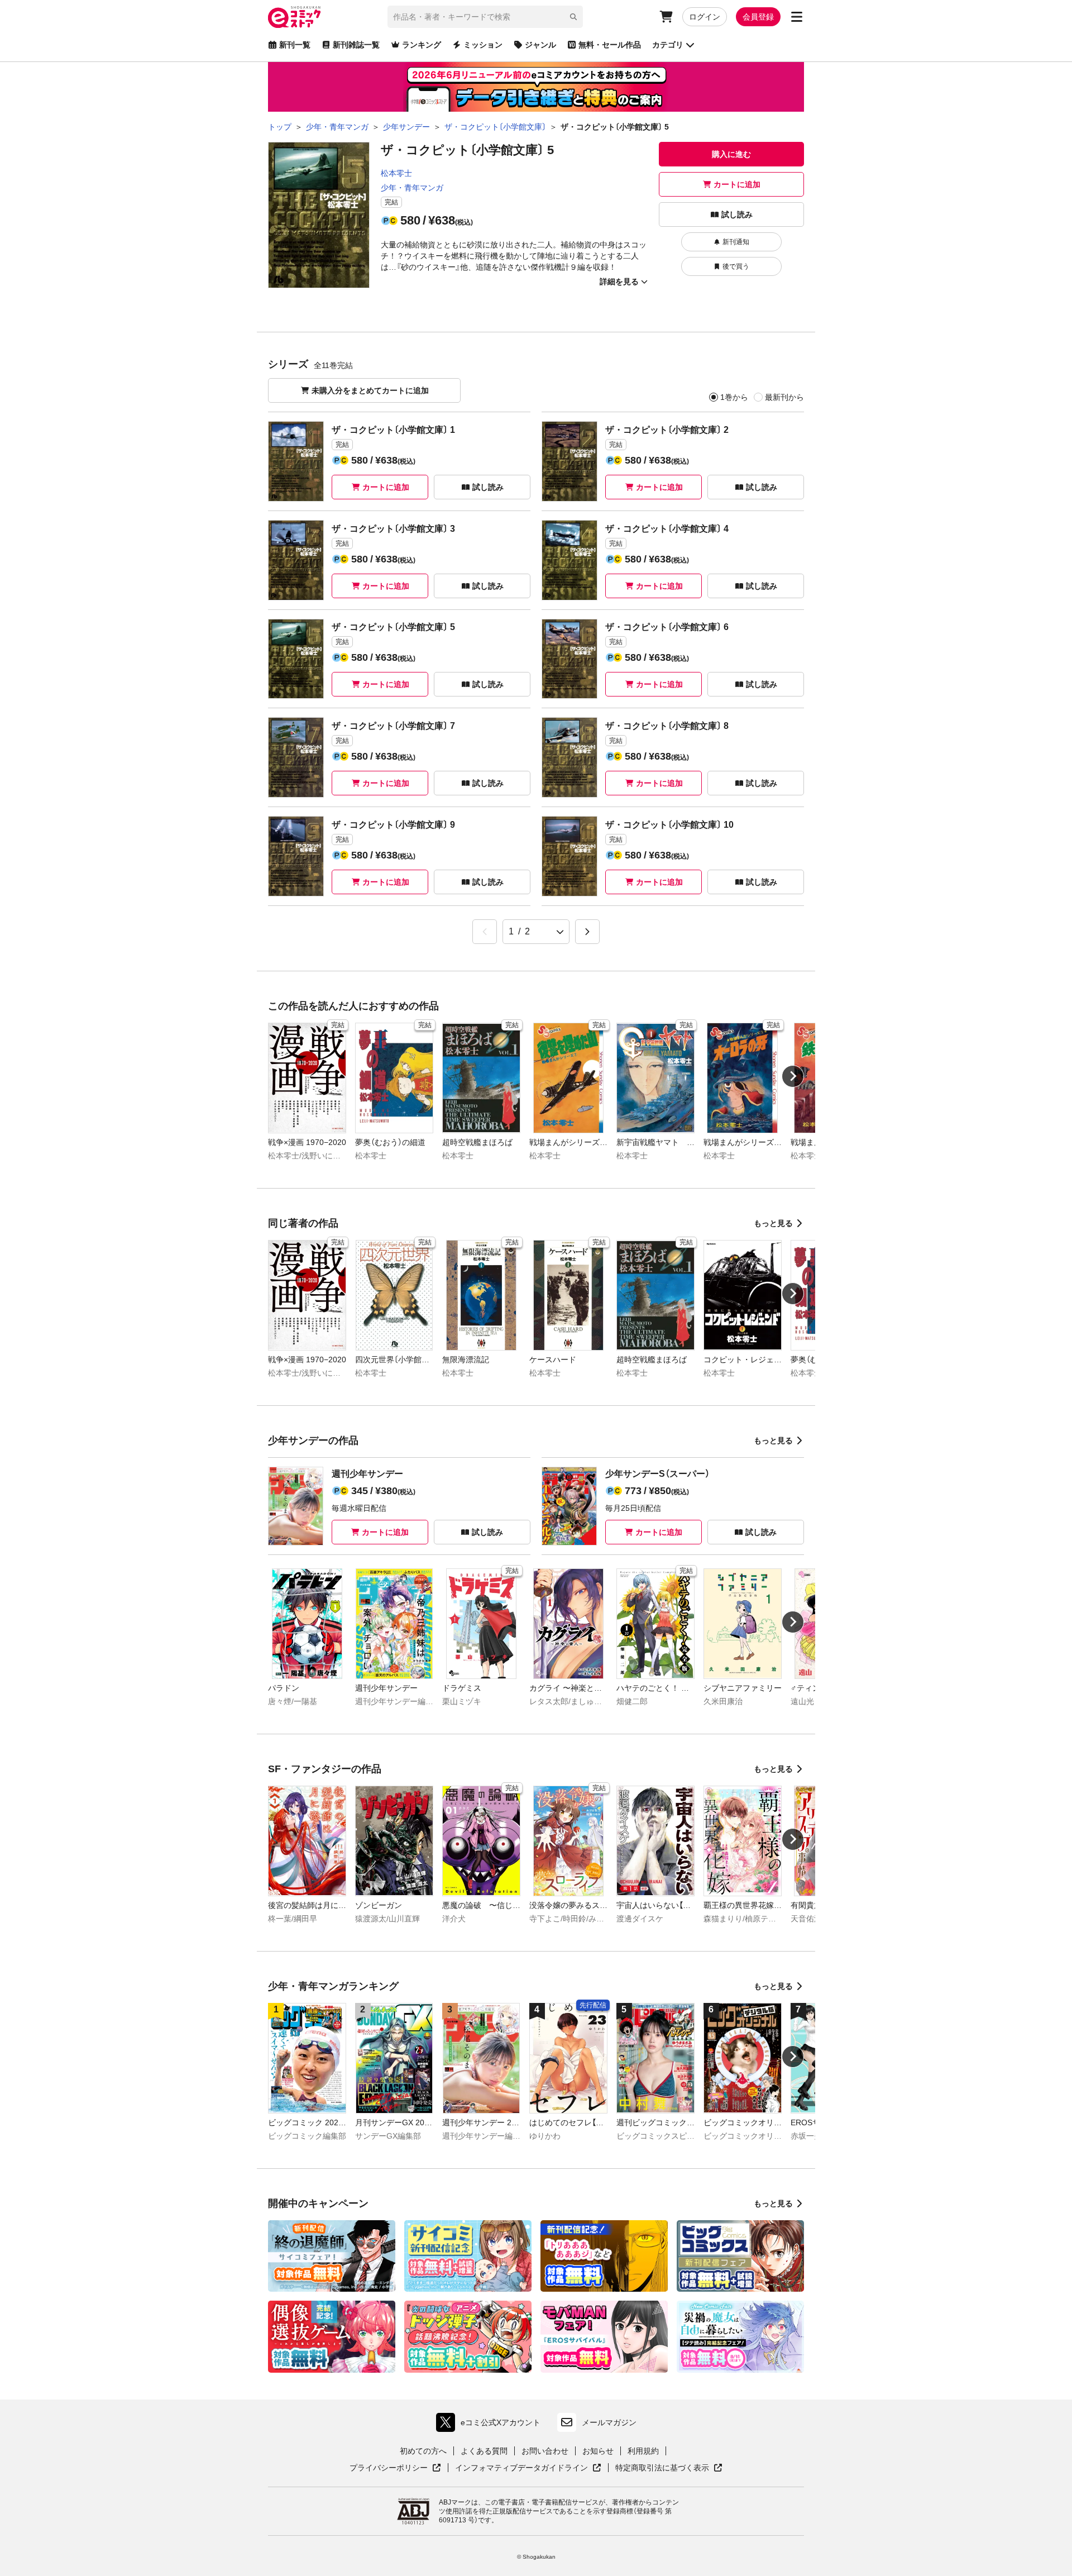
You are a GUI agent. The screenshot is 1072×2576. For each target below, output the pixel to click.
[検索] (573, 17)
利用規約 (643, 2451)
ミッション (483, 45)
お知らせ (598, 2451)
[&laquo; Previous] (485, 932)
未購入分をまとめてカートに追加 (370, 390)
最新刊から (784, 397)
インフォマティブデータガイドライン (521, 2468)
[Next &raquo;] (587, 932)
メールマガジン (609, 2422)
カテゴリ (668, 45)
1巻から (734, 397)
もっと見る (773, 1223)
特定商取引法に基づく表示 (669, 2468)
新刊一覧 (295, 45)
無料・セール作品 (610, 45)
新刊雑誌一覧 (356, 45)
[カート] (666, 17)
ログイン (705, 17)
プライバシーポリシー (395, 2468)
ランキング (422, 45)
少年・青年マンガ (412, 188)
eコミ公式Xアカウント (491, 2425)
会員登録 (758, 17)
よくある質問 (484, 2451)
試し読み (737, 214)
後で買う (736, 266)
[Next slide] (793, 1076)
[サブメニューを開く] (797, 17)
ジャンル (540, 45)
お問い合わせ (545, 2451)
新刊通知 (736, 242)
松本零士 (396, 173)
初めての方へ (423, 2451)
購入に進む (731, 154)
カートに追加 (737, 184)
